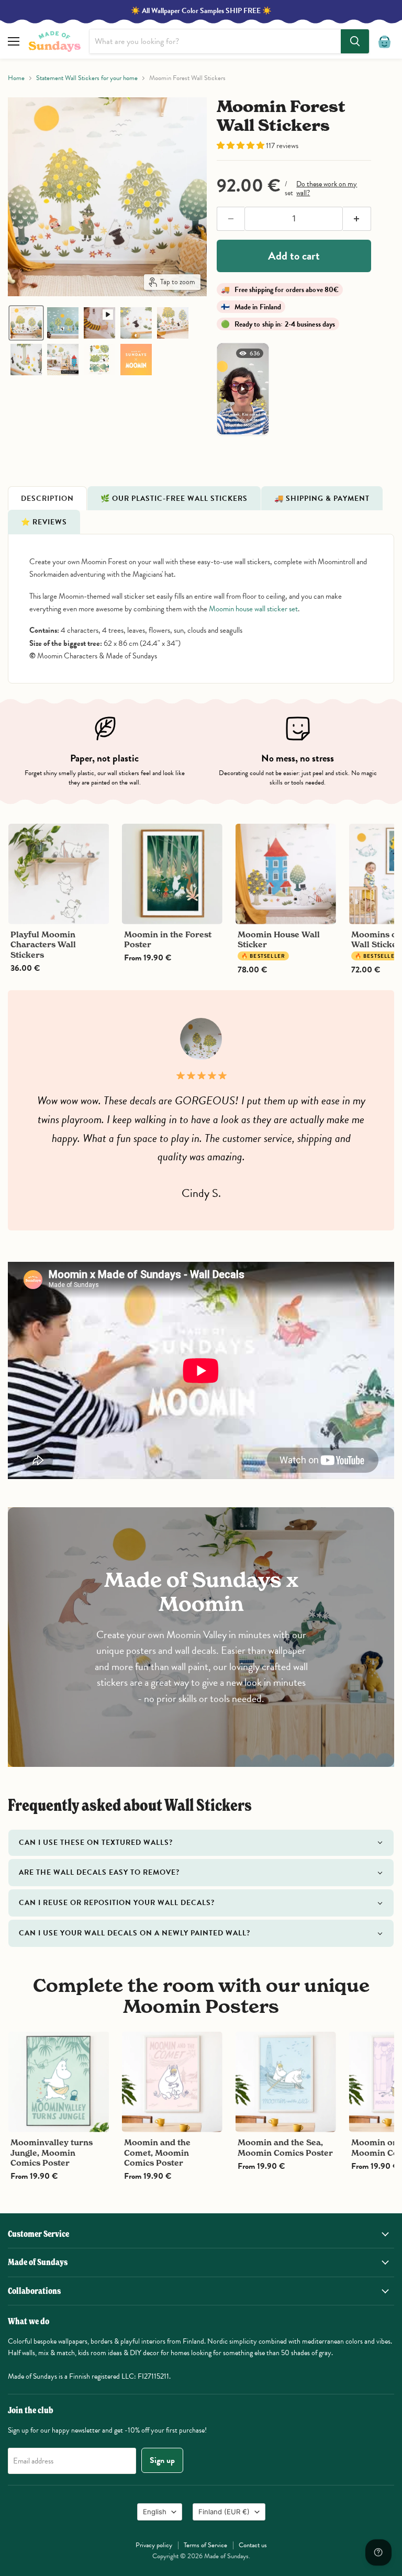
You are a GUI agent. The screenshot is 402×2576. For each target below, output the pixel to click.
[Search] (355, 41)
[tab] (47, 498)
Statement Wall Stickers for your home (87, 78)
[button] (26, 323)
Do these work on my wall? (327, 188)
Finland (224, 2512)
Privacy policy (154, 2545)
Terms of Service (205, 2545)
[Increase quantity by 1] (357, 219)
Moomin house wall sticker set (253, 609)
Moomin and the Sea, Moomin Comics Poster (285, 2148)
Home (16, 78)
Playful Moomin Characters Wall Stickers (43, 945)
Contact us (253, 2545)
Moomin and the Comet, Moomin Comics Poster (157, 2153)
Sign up (162, 2460)
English (155, 2512)
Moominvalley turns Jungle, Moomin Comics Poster (52, 2153)
